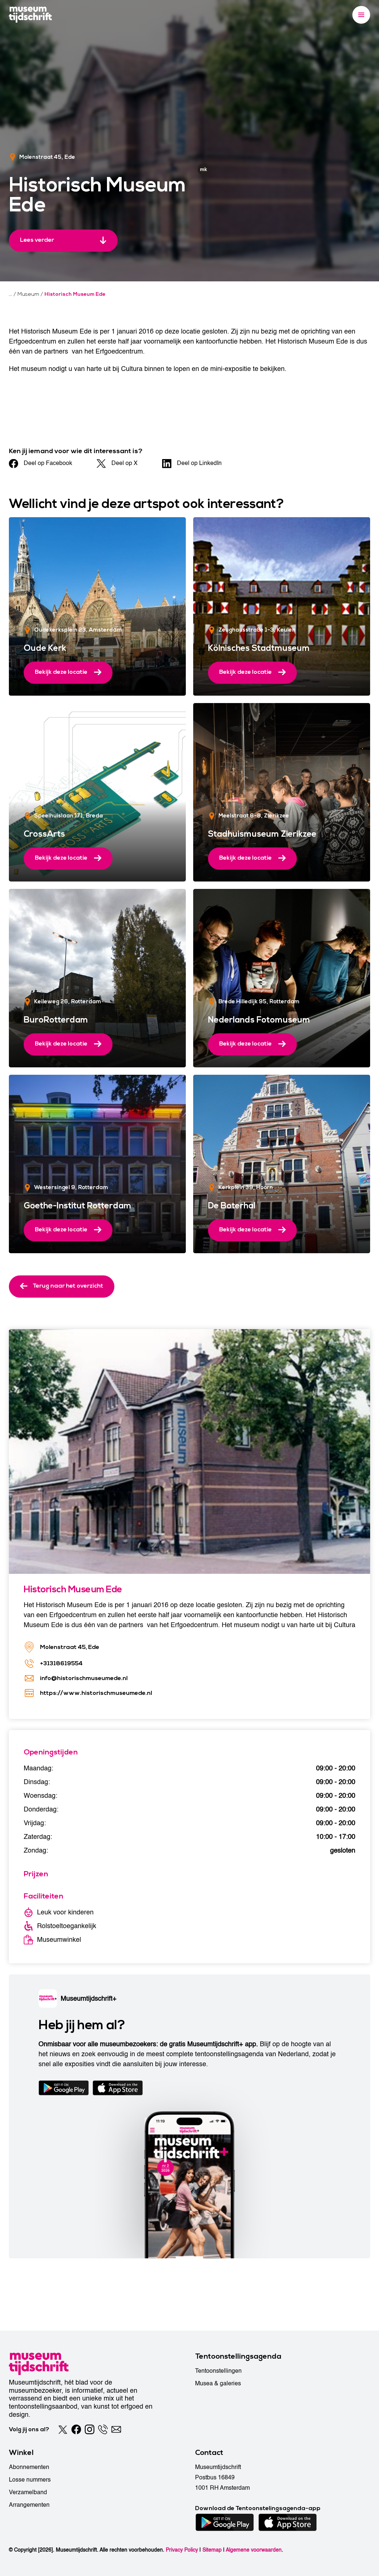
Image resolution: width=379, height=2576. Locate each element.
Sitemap (212, 2550)
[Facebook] (76, 2429)
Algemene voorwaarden (254, 2550)
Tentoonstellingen (218, 2371)
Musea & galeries (218, 2383)
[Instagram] (90, 2429)
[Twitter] (63, 2429)
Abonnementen (29, 2467)
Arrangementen (29, 2505)
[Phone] (103, 2429)
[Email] (116, 2429)
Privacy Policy (182, 2550)
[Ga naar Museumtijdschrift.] (11, 294)
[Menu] (361, 15)
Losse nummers (30, 2480)
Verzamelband (28, 2492)
